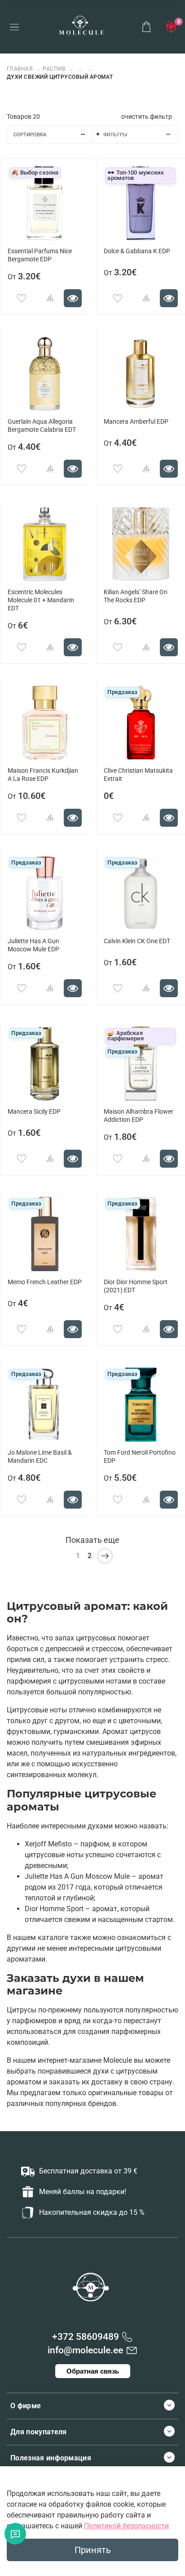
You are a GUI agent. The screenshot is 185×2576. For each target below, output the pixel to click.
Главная (21, 69)
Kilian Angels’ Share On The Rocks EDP (136, 596)
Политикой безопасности (126, 2526)
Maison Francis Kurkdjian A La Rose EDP (43, 775)
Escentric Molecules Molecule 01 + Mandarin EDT (41, 600)
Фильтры (115, 135)
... (80, 69)
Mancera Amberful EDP (136, 422)
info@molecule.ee (85, 2350)
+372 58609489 (86, 2337)
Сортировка (30, 135)
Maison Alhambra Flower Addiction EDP (139, 1116)
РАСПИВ (54, 69)
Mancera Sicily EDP (34, 1112)
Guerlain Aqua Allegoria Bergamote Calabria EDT (42, 426)
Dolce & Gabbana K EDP (137, 251)
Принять (93, 2550)
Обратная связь (93, 2371)
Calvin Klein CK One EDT (137, 941)
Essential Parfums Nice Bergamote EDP (40, 255)
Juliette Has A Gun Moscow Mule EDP (33, 945)
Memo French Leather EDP (45, 1282)
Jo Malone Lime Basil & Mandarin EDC (40, 1457)
